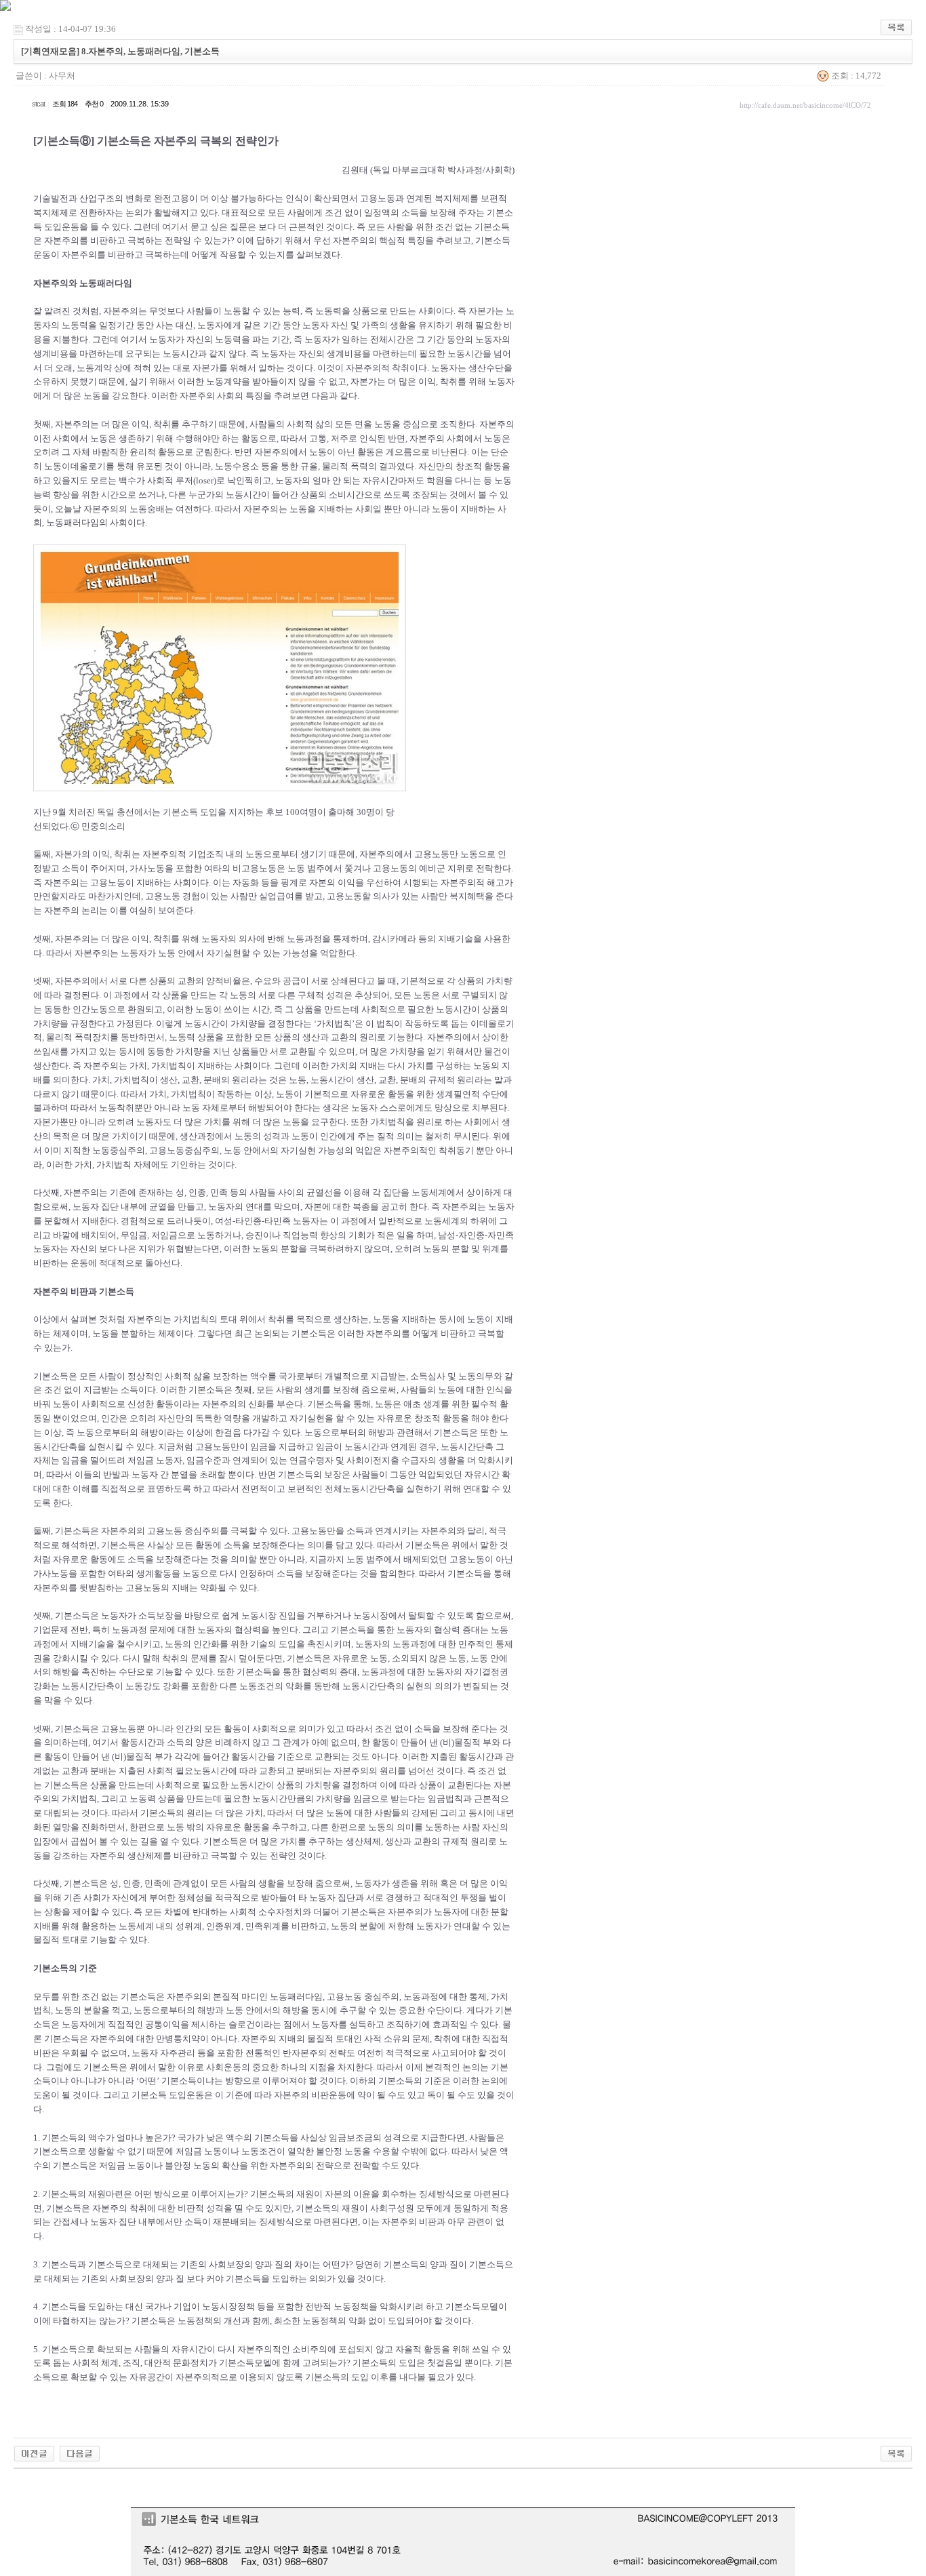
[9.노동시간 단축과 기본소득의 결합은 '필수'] (80, 2452)
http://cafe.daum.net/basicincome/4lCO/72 (805, 105)
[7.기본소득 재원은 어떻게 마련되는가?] (34, 2452)
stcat (38, 104)
